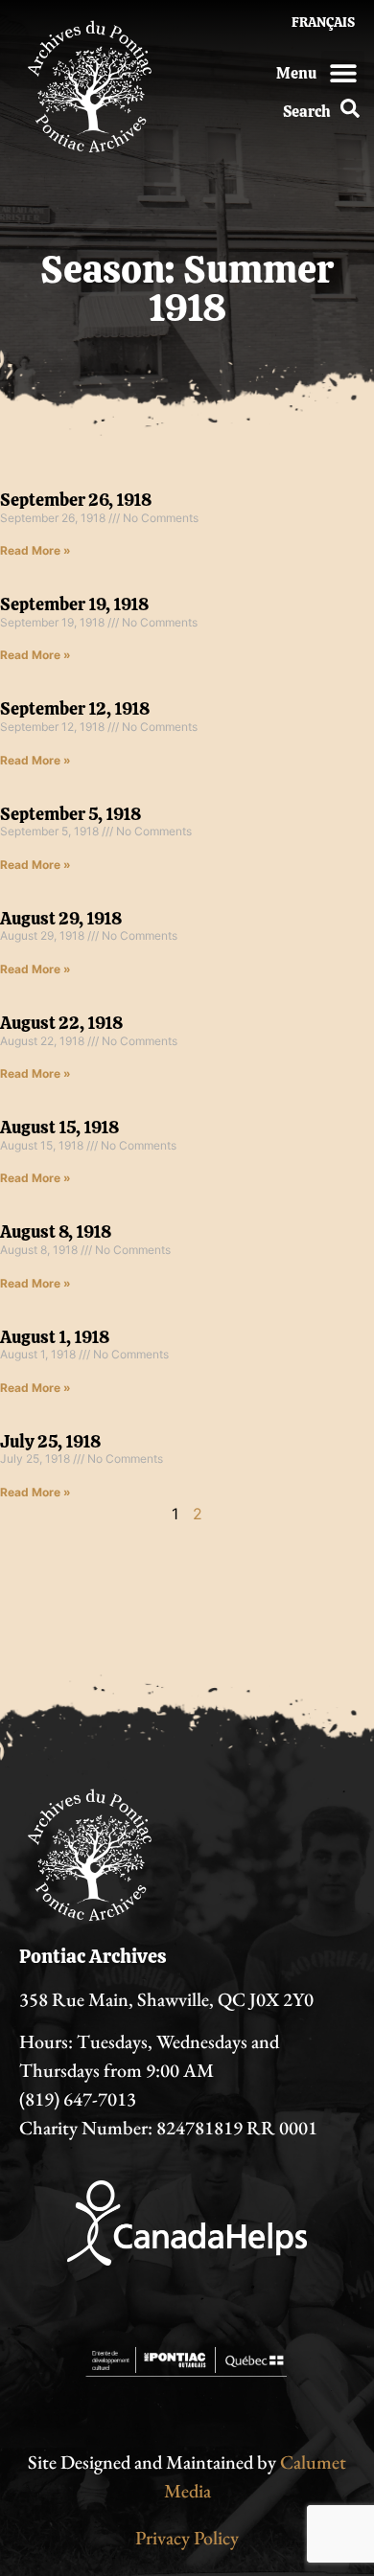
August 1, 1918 (55, 1337)
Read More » (35, 550)
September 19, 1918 (74, 604)
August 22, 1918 (61, 1023)
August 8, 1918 (56, 1231)
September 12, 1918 (75, 708)
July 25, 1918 (50, 1441)
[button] (343, 72)
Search (307, 112)
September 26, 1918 (76, 500)
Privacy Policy (187, 2538)
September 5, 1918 (70, 814)
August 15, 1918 (59, 1127)
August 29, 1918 (61, 918)
